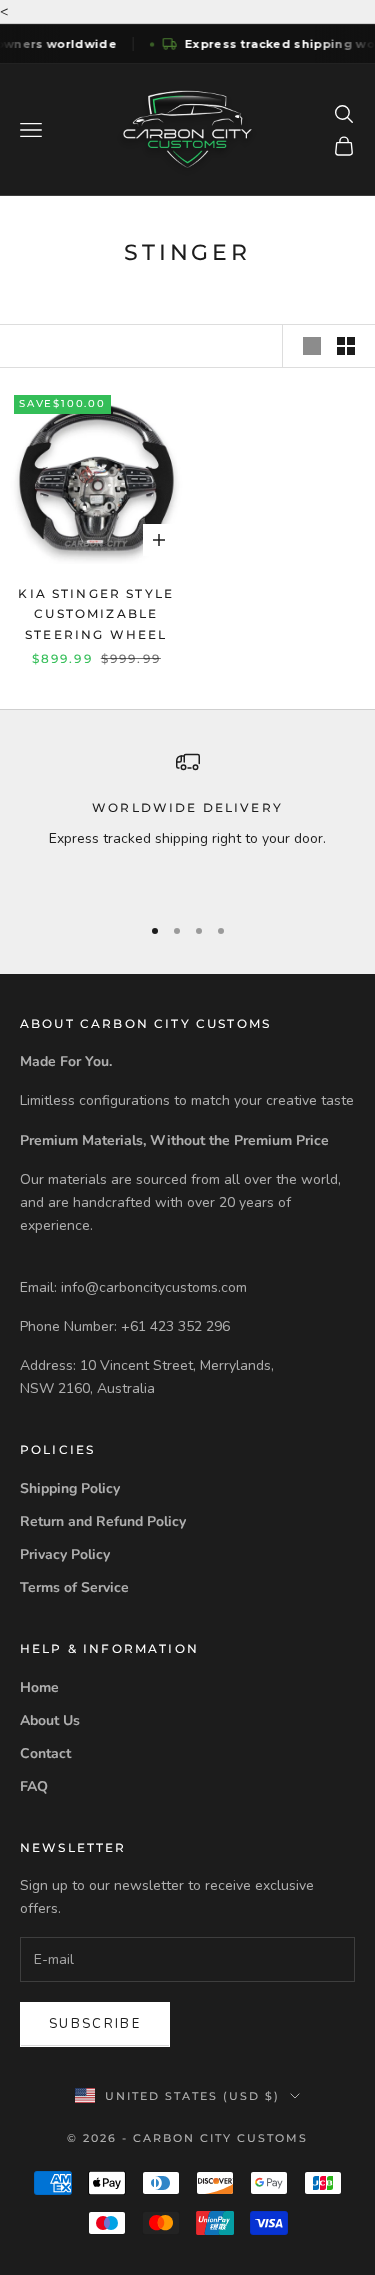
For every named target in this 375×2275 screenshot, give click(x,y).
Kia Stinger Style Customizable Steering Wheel (96, 614)
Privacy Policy (65, 1554)
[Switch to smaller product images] (346, 346)
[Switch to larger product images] (312, 346)
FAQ (34, 1786)
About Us (50, 1720)
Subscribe (95, 2024)
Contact (45, 1753)
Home (39, 1687)
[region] (187, 823)
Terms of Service (74, 1587)
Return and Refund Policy (103, 1521)
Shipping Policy (70, 1488)
